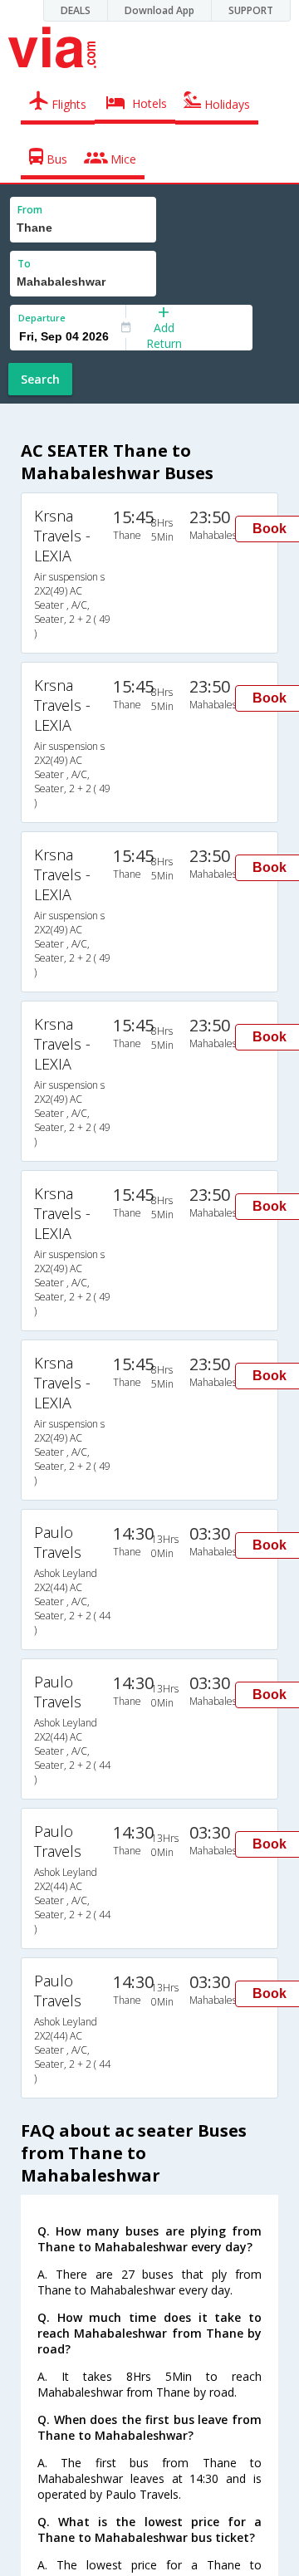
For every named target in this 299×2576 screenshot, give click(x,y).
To (24, 264)
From (30, 210)
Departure (42, 318)
